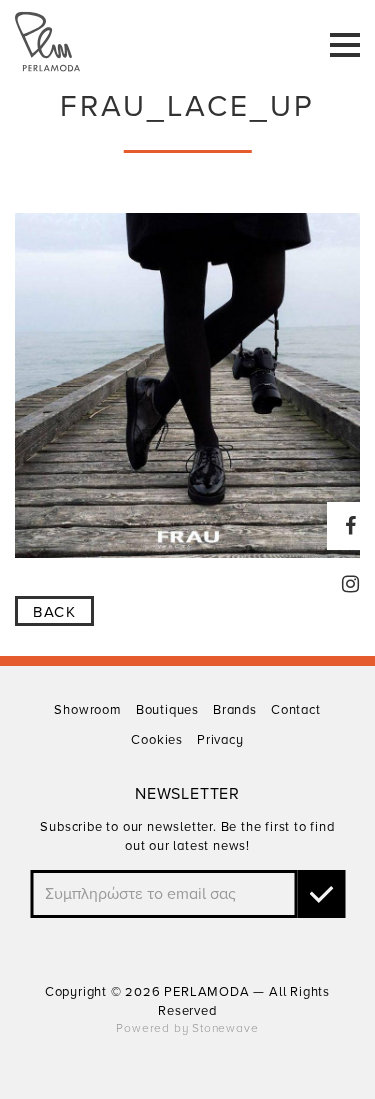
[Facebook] (351, 526)
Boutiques (167, 710)
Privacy (220, 740)
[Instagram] (351, 584)
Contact (296, 710)
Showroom (87, 710)
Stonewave (225, 1028)
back (54, 612)
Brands (235, 710)
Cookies (157, 740)
